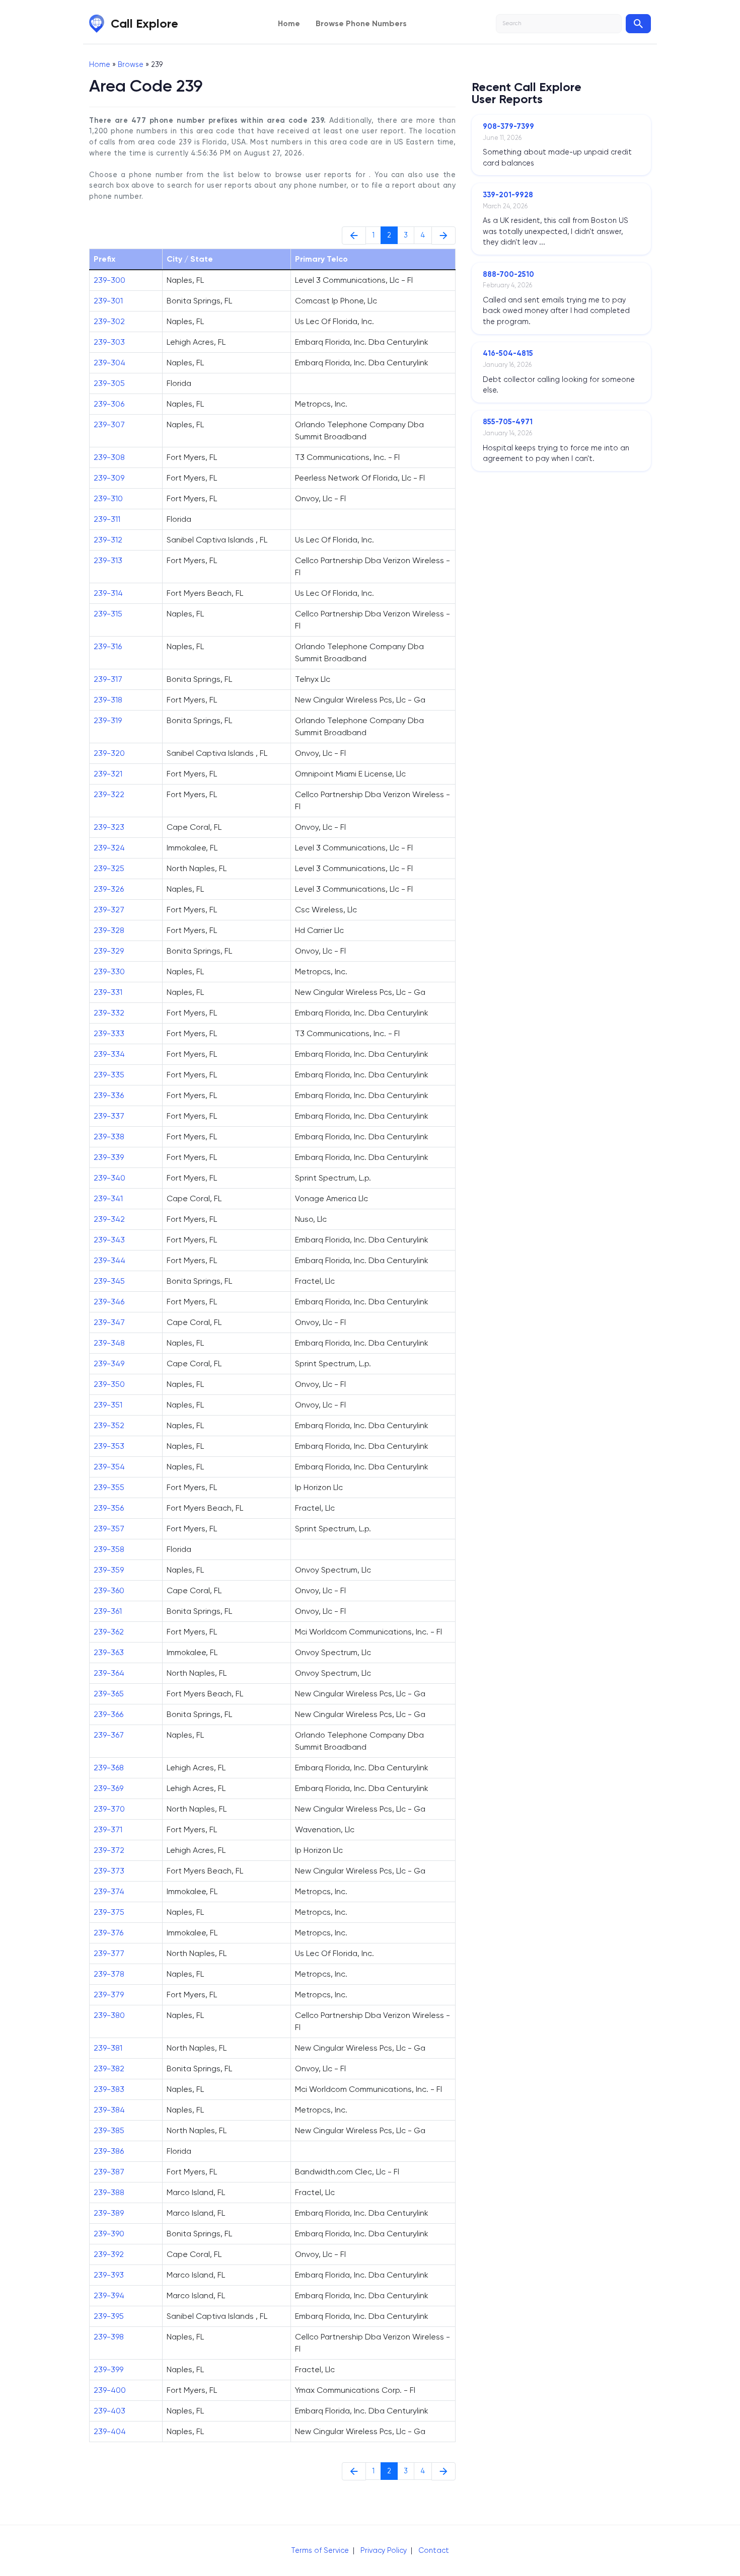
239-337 (109, 1116)
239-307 (109, 424)
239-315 (108, 614)
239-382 (109, 2068)
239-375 (109, 1912)
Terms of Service (320, 2550)
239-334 (109, 1054)
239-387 (109, 2172)
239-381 (108, 2048)
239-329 (109, 951)
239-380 (109, 2015)
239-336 (109, 1095)
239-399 (108, 2369)
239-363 (109, 1652)
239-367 (109, 1735)
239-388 (109, 2192)
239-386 (109, 2151)
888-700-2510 (508, 274)
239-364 (109, 1673)
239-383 (109, 2089)
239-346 (109, 1302)
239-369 (108, 1788)
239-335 (109, 1075)
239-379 (109, 1995)
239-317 (108, 679)
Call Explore (144, 23)
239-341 (108, 1198)
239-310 (108, 498)
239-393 (109, 2275)
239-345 (109, 1281)
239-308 (109, 457)
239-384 (109, 2110)
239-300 (109, 280)
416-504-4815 (508, 353)
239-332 (109, 1013)
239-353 (109, 1446)
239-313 (108, 560)
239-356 (109, 1508)
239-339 (109, 1157)
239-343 (109, 1240)
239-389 (109, 2213)
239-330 (109, 971)
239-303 (109, 342)
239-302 (109, 321)
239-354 (109, 1467)
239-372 (109, 1850)
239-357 (109, 1529)
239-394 (109, 2295)
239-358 (109, 1549)
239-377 (109, 1953)
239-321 (108, 774)
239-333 (109, 1033)
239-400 (110, 2390)
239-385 (109, 2130)
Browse (131, 64)
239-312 (108, 540)
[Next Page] (443, 236)
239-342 (109, 1219)
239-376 (108, 1933)
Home (289, 23)
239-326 (109, 889)
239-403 (109, 2411)
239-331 (108, 992)
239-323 (109, 827)
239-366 (108, 1714)
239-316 (108, 646)
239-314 (108, 593)
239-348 (109, 1343)
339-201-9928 (508, 195)
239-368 (109, 1768)
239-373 (109, 1871)
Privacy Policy (384, 2550)
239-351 (108, 1405)
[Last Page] (354, 236)
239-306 (109, 404)
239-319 (108, 720)
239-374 (109, 1891)
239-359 (109, 1570)
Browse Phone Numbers (361, 23)
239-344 (109, 1260)
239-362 (109, 1632)
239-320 (109, 753)
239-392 (109, 2254)
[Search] (638, 24)
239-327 (109, 910)
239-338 (109, 1137)
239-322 (109, 794)
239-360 (109, 1590)
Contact (434, 2550)
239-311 (107, 519)
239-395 (109, 2316)
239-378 (109, 1974)
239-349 (109, 1363)
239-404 (110, 2431)
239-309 (109, 478)
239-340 (109, 1178)
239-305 (109, 383)
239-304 (109, 363)
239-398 (109, 2337)
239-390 (109, 2234)
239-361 (108, 1611)
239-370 (109, 1809)
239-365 (109, 1694)
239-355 (109, 1487)
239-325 (109, 868)
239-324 (109, 848)
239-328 (109, 930)
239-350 (109, 1384)
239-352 (109, 1425)
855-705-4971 (508, 422)
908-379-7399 (508, 126)
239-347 (109, 1322)
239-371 (108, 1829)
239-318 (108, 700)
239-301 (108, 301)
